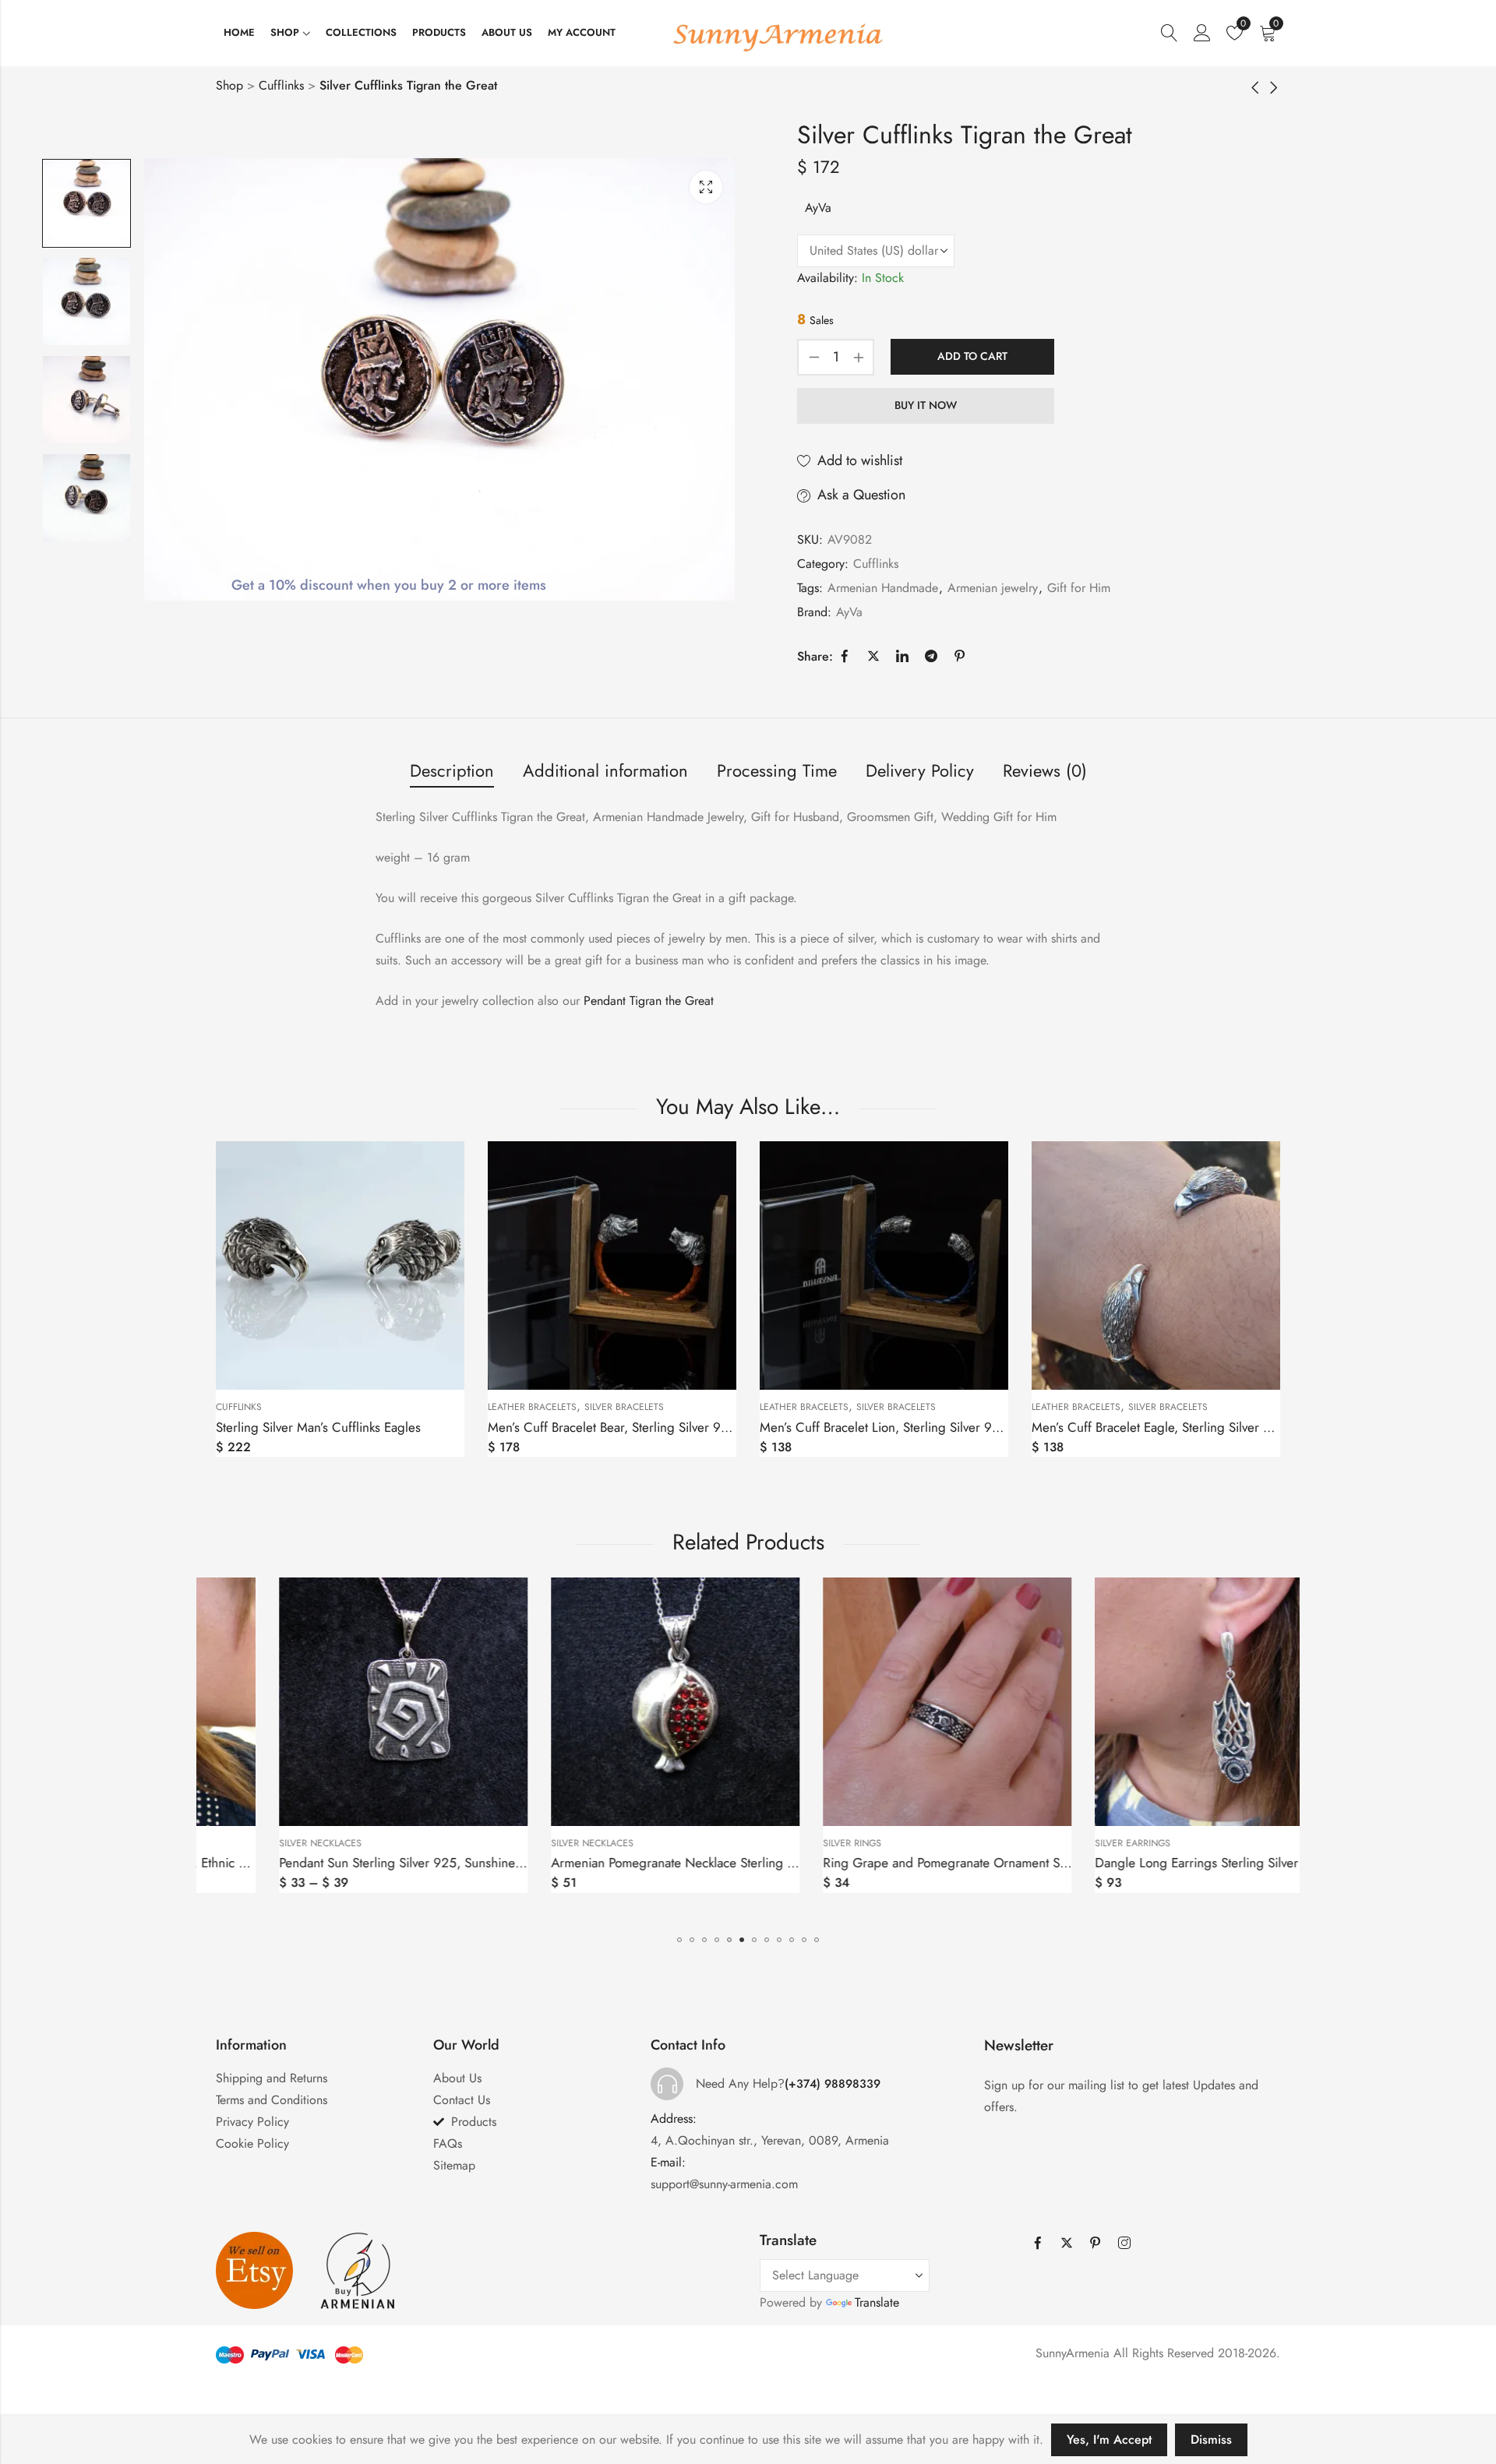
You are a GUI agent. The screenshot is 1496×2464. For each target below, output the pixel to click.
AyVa (818, 208)
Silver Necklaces (257, 1843)
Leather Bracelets (532, 1407)
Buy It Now (926, 405)
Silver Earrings (1069, 1843)
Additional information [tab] (605, 770)
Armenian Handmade (883, 588)
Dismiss (1211, 2439)
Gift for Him (1079, 588)
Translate (877, 2302)
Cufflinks (281, 85)
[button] (679, 1940)
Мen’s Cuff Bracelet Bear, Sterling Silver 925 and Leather (647, 1427)
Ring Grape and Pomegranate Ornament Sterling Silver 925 (927, 1863)
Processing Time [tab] (777, 770)
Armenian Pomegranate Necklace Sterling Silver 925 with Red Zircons (683, 1863)
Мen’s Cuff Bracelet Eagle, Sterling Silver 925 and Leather (1194, 1427)
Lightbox (706, 187)
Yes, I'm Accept (1109, 2439)
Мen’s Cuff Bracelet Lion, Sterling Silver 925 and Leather (919, 1427)
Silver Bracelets (624, 1407)
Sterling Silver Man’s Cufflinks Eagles (318, 1427)
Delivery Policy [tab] (920, 770)
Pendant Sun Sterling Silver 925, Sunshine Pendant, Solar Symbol (398, 1863)
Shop (229, 85)
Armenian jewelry (993, 588)
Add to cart (972, 356)
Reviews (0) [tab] (1045, 770)
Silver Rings (789, 1843)
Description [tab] (452, 770)
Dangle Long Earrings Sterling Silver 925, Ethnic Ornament (1197, 1863)
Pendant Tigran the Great (649, 1001)
